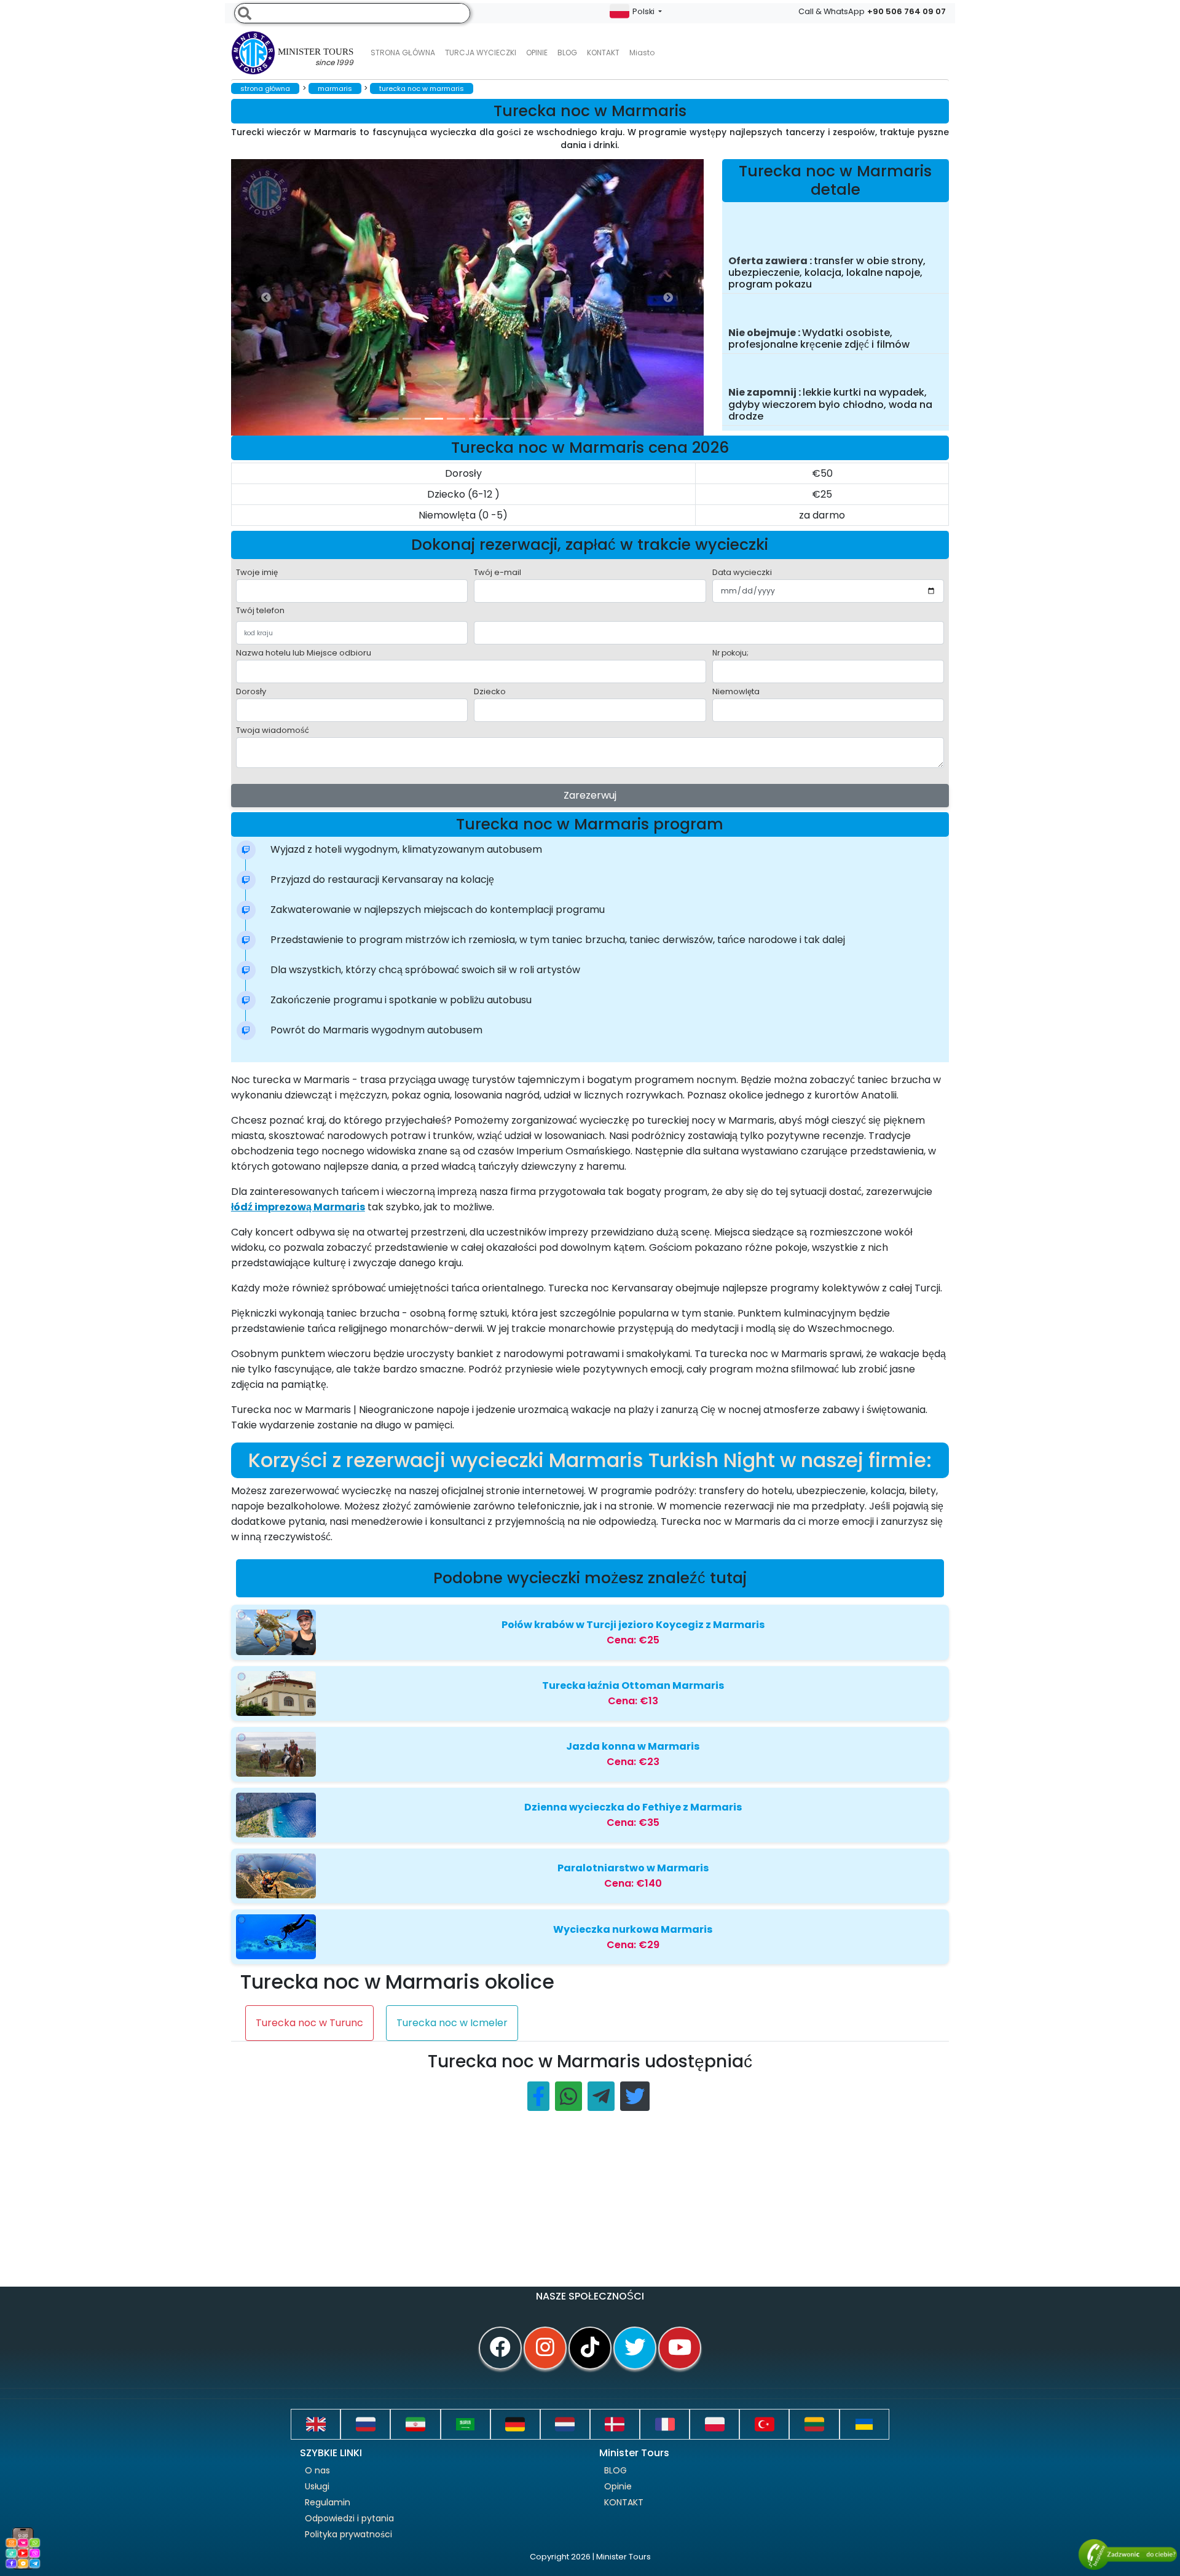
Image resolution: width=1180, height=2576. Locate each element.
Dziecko (490, 691)
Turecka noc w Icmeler (452, 2023)
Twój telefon (260, 610)
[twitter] (635, 2348)
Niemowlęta (736, 691)
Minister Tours (316, 57)
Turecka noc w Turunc (309, 2023)
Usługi (317, 2486)
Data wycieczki (742, 572)
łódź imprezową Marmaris (298, 1207)
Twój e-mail (498, 572)
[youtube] (680, 2348)
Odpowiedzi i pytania (349, 2518)
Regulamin (328, 2502)
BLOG (616, 2470)
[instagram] (545, 2348)
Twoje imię (257, 572)
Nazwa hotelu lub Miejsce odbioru (304, 653)
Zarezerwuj (590, 795)
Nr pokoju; (730, 653)
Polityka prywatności (348, 2534)
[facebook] (500, 2348)
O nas (317, 2470)
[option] (477, 297)
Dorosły (251, 691)
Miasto (642, 53)
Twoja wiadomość (273, 730)
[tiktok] (590, 2348)
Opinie (537, 53)
